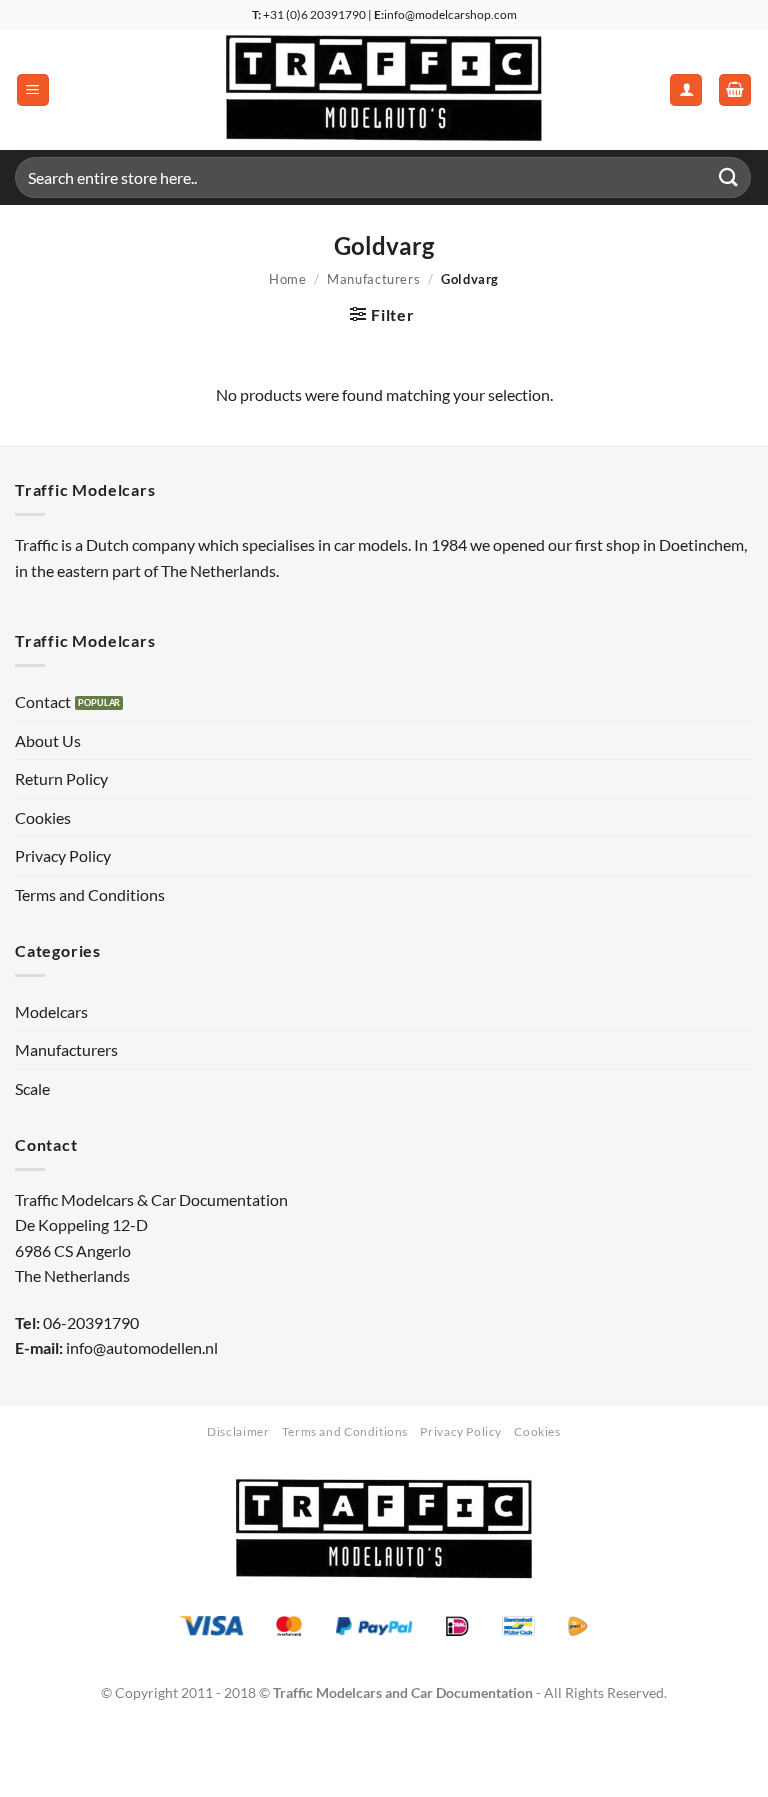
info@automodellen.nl (142, 1347)
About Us (48, 740)
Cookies (43, 817)
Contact (43, 701)
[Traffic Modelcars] (384, 90)
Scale (32, 1088)
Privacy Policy (63, 855)
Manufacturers (373, 279)
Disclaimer (238, 1431)
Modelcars (51, 1011)
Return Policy (61, 778)
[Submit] (729, 177)
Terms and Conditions (90, 894)
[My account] (686, 90)
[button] (33, 90)
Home (288, 279)
